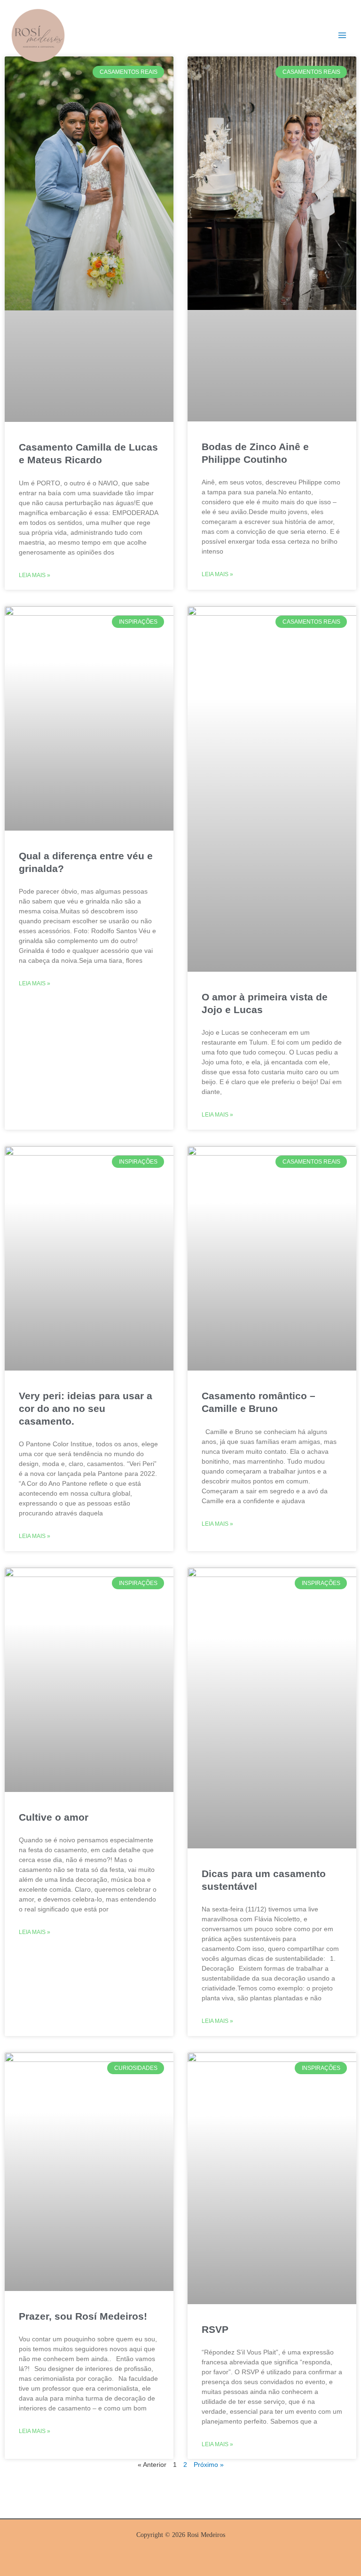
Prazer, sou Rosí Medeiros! (83, 2316)
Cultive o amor (54, 1817)
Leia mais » (35, 575)
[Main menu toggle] (342, 35)
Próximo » (209, 2465)
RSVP (215, 2329)
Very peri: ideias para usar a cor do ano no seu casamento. (86, 1409)
